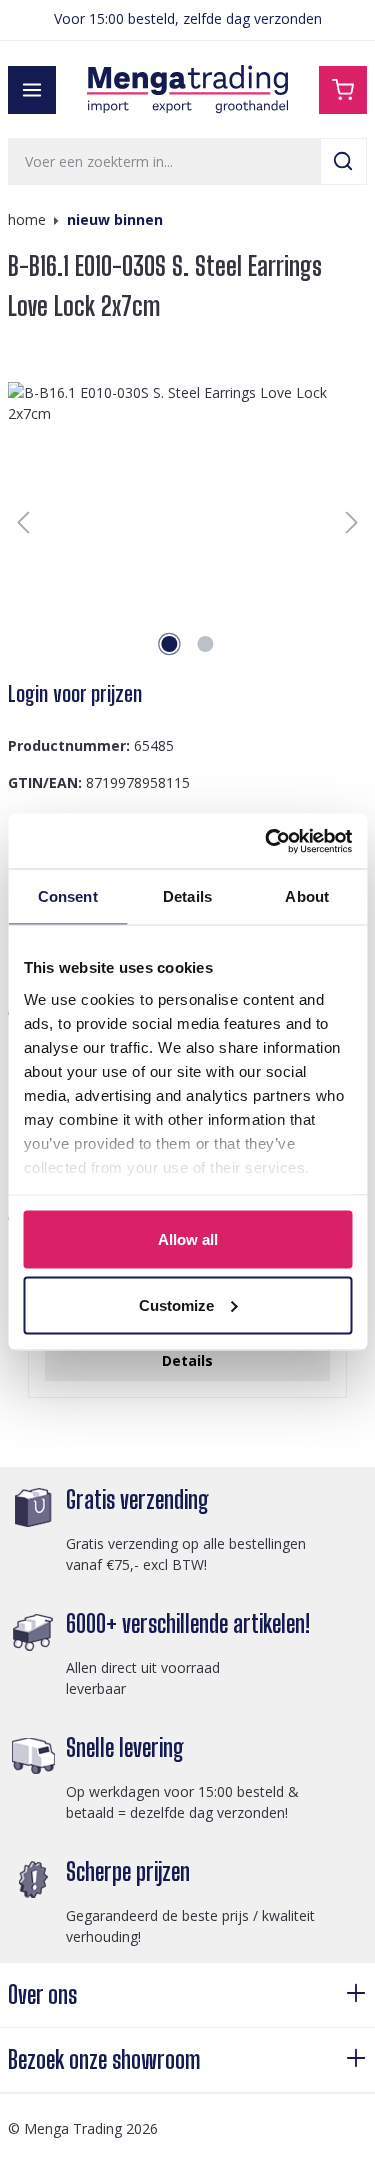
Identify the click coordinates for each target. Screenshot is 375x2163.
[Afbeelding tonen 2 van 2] (205, 644)
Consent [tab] (68, 896)
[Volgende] (352, 522)
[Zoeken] (343, 161)
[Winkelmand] (343, 90)
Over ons (42, 1994)
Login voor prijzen (75, 694)
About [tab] (307, 896)
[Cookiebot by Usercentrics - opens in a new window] (267, 841)
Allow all (188, 1239)
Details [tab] (187, 896)
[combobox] (164, 161)
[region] (187, 522)
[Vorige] (23, 522)
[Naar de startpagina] (188, 89)
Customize (176, 1304)
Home (27, 219)
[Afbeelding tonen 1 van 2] (169, 644)
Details (187, 1360)
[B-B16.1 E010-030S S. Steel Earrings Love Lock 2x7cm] (187, 522)
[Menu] (32, 90)
